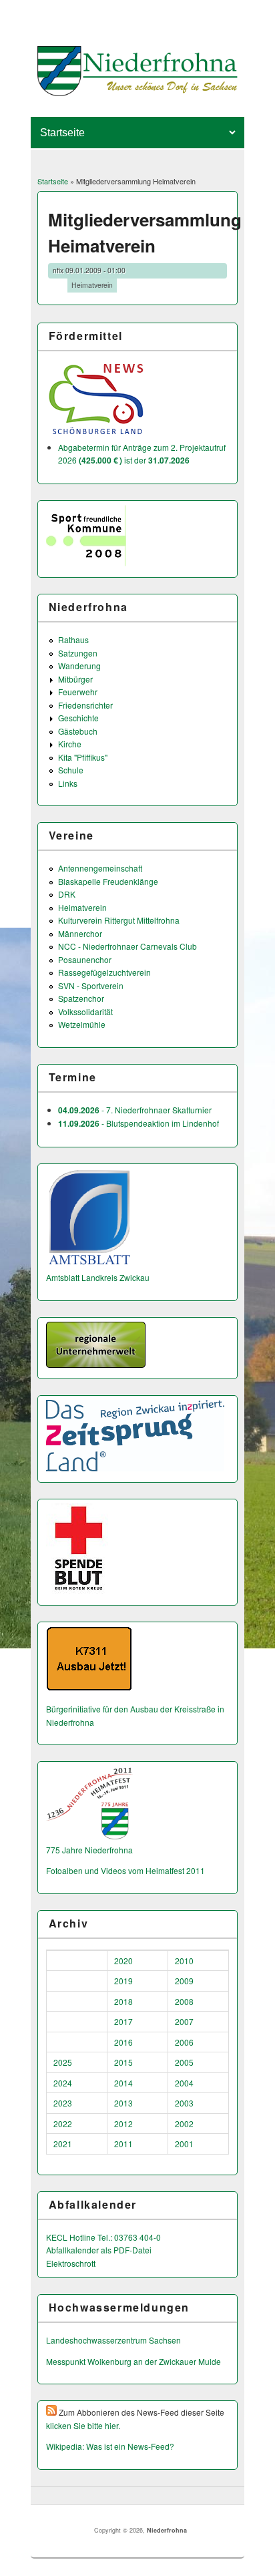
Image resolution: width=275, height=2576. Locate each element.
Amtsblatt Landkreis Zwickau (98, 1277)
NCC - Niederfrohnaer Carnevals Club (127, 946)
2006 (184, 2042)
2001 (184, 2144)
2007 (184, 2021)
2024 (63, 2083)
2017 (123, 2021)
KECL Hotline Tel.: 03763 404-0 (103, 2237)
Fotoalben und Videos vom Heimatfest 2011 (125, 1870)
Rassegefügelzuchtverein (104, 972)
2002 (184, 2124)
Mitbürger (75, 679)
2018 (123, 2001)
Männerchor (80, 933)
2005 (184, 2062)
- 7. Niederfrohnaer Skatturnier (135, 1110)
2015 (123, 2062)
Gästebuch (78, 731)
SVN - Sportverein (91, 985)
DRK (67, 894)
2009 (184, 1981)
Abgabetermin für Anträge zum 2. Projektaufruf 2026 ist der (142, 454)
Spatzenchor (81, 998)
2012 (123, 2124)
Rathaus (73, 639)
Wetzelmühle (82, 1024)
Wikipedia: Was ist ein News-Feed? (110, 2446)
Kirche (70, 744)
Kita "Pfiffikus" (83, 757)
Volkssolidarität (85, 1011)
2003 (184, 2103)
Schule (71, 770)
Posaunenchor (85, 959)
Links (68, 783)
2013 (123, 2103)
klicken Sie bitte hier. (83, 2425)
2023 (63, 2103)
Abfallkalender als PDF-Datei (99, 2250)
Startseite (53, 181)
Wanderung (79, 666)
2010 (184, 1961)
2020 (123, 1961)
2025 (63, 2062)
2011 (123, 2144)
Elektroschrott (71, 2263)
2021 (63, 2144)
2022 (63, 2124)
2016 (123, 2042)
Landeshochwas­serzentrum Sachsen (113, 2340)
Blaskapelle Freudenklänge (108, 881)
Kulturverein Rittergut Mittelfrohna (119, 920)
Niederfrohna (167, 2530)
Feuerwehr (78, 692)
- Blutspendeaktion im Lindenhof (139, 1123)
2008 (184, 2001)
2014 (123, 2083)
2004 (184, 2083)
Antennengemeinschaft (100, 868)
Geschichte (78, 718)
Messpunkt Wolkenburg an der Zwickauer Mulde (133, 2361)
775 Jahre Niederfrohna (89, 1850)
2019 (123, 1981)
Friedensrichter (85, 705)
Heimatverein (92, 285)
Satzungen (78, 653)
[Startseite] (138, 93)
